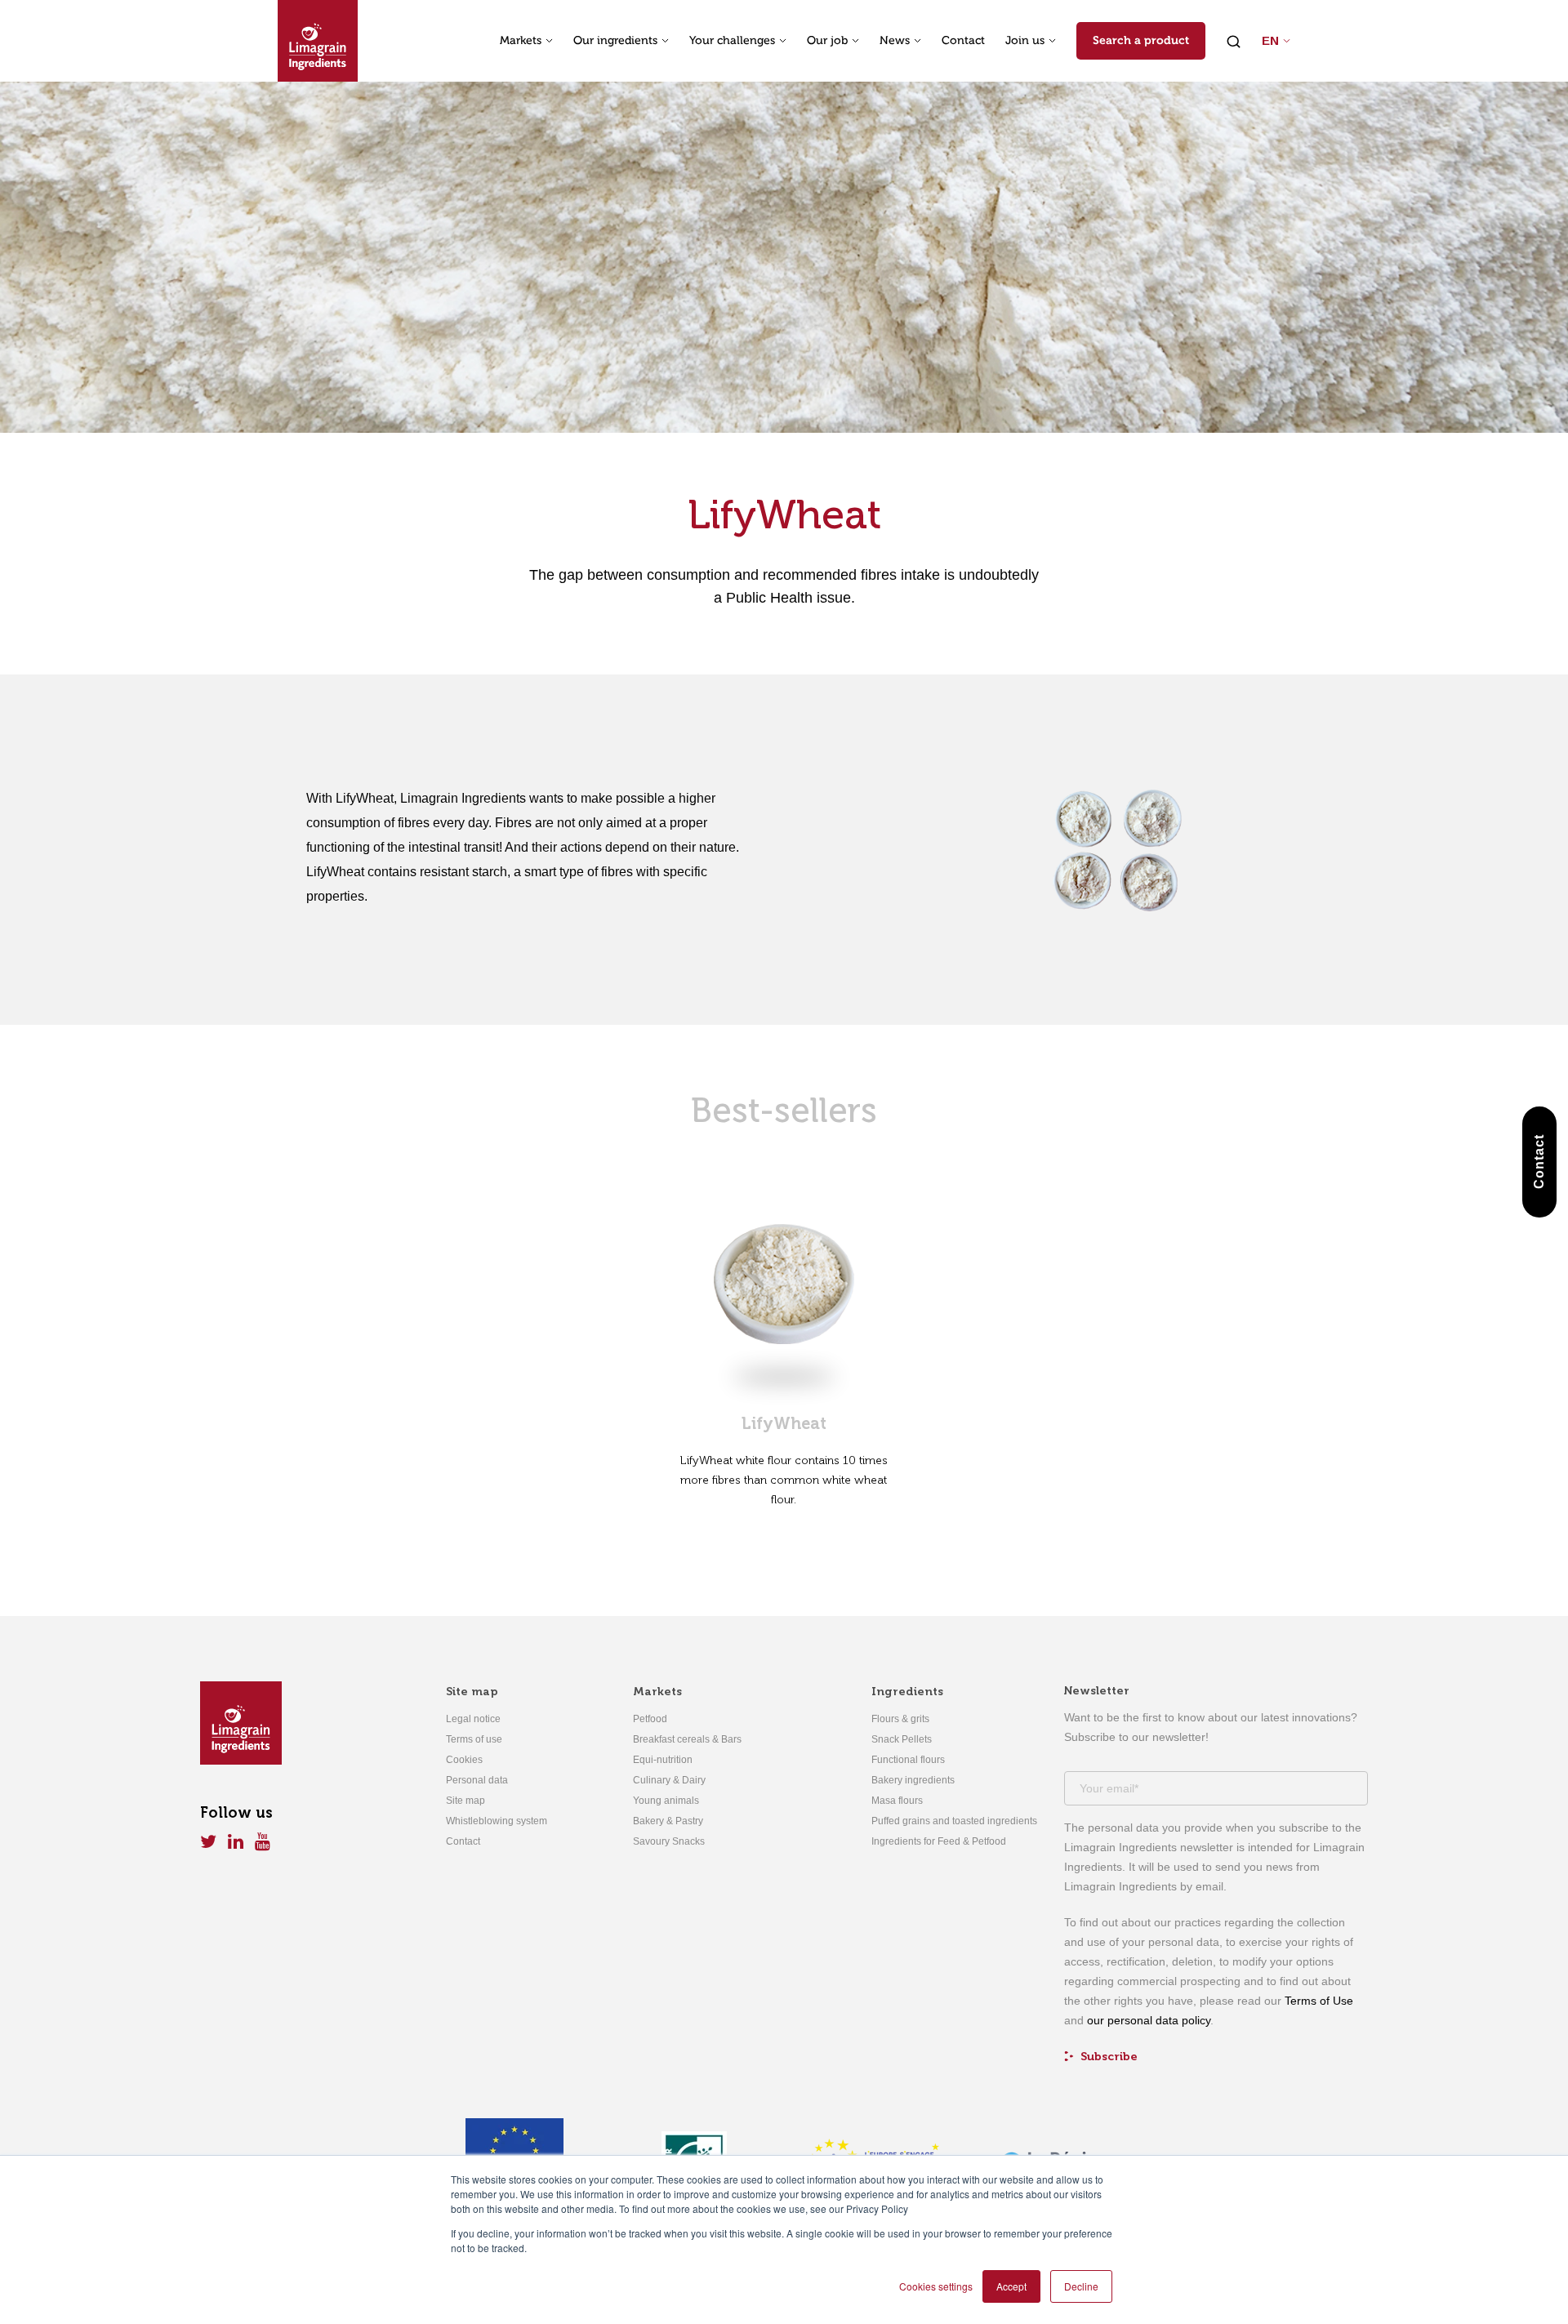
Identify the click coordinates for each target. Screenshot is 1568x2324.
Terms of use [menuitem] (474, 1739)
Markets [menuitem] (657, 1692)
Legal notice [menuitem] (473, 1719)
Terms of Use (1319, 2001)
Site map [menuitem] (472, 1692)
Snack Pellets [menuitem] (902, 1739)
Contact (963, 41)
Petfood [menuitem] (650, 1719)
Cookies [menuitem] (464, 1760)
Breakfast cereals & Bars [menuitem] (687, 1739)
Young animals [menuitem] (666, 1801)
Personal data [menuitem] (477, 1780)
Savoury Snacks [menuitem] (669, 1841)
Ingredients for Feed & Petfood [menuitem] (939, 1841)
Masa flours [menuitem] (897, 1801)
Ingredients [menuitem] (907, 1692)
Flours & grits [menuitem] (900, 1719)
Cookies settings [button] (936, 2286)
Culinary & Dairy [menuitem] (669, 1780)
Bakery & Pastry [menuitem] (668, 1821)
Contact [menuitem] (463, 1841)
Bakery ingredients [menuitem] (913, 1780)
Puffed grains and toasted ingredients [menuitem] (954, 1821)
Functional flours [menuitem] (908, 1760)
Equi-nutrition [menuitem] (663, 1760)
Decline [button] (1081, 2286)
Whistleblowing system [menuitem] (497, 1821)
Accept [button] (1011, 2286)
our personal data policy (1149, 2020)
